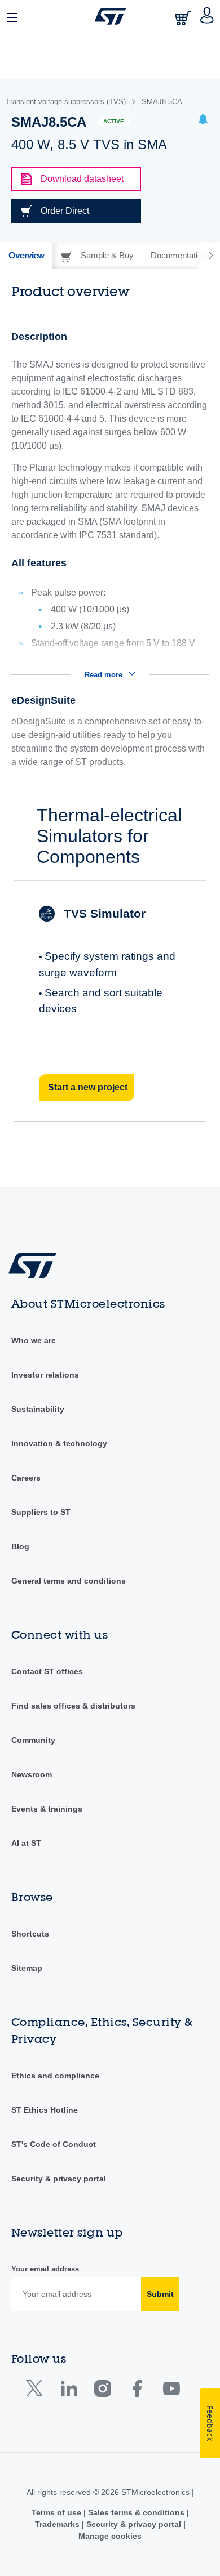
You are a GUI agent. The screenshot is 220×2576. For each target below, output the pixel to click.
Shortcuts (30, 1934)
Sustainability (38, 1409)
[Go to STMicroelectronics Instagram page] (102, 2391)
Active (114, 121)
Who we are (34, 1340)
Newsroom (32, 1774)
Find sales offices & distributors (73, 1706)
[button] (13, 16)
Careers (26, 1478)
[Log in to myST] (207, 16)
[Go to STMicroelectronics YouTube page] (171, 2391)
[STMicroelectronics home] (110, 16)
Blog (20, 1546)
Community (33, 1740)
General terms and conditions (69, 1581)
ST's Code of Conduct (54, 2144)
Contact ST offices (47, 1671)
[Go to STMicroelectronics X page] (37, 2391)
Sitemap (27, 1968)
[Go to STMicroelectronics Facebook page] (137, 2391)
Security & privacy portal (59, 2179)
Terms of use (58, 2512)
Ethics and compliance (55, 2076)
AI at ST (26, 1843)
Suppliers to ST (41, 1512)
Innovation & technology (59, 1443)
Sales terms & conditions (136, 2512)
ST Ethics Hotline (45, 2110)
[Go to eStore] (184, 18)
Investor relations (45, 1375)
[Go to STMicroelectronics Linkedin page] (69, 2391)
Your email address (45, 2269)
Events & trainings (47, 1809)
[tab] (26, 256)
